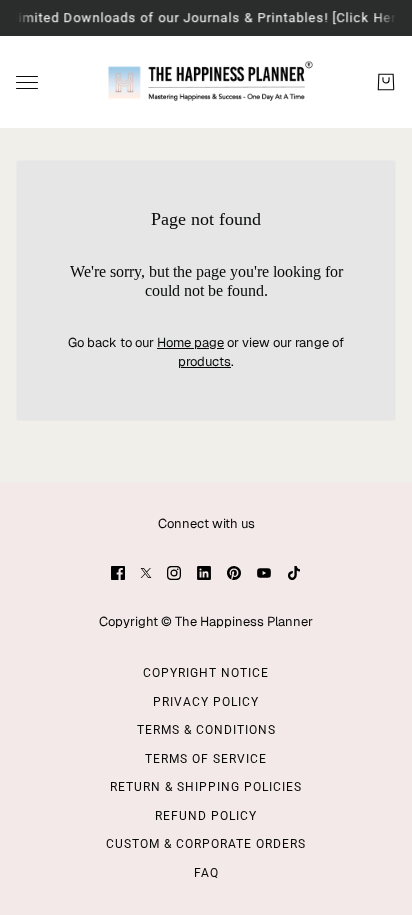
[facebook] (118, 573)
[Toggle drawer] (27, 81)
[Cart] (386, 82)
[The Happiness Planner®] (206, 82)
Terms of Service (206, 759)
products (204, 361)
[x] (146, 573)
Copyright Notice (206, 673)
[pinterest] (234, 573)
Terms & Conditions (206, 730)
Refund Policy (206, 816)
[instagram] (174, 573)
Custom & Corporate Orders (206, 844)
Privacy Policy (206, 702)
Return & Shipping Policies (206, 787)
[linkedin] (204, 573)
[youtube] (264, 573)
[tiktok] (294, 573)
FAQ (206, 873)
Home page (190, 342)
